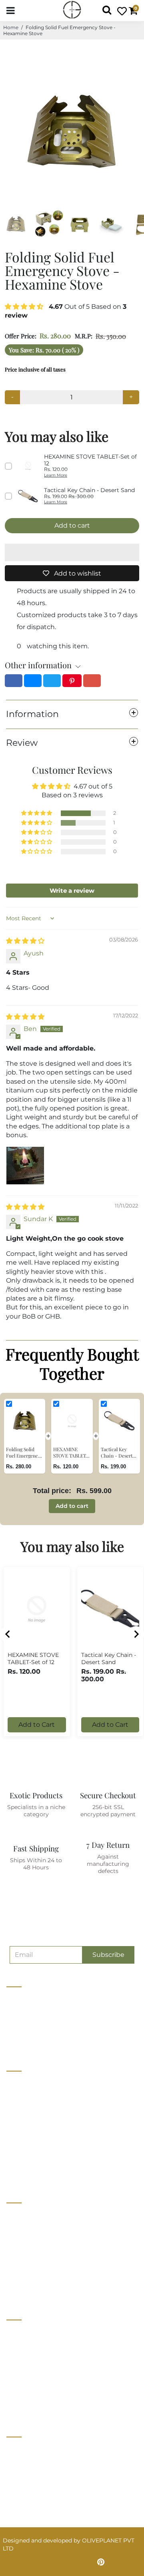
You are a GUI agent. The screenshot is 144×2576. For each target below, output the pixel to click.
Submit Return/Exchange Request (54, 2406)
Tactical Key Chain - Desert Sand (109, 1658)
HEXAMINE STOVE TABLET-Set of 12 (33, 1658)
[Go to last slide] (8, 1634)
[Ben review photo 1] (25, 1166)
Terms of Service (30, 2157)
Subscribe (108, 1955)
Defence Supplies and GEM (44, 2230)
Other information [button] (38, 665)
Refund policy (26, 2172)
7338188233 (26, 2450)
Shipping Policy (28, 2376)
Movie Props (24, 2244)
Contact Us (22, 2098)
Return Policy (25, 2361)
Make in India (25, 2259)
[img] (25, 941)
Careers (17, 2113)
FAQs (14, 2391)
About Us (19, 2083)
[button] (25, 307)
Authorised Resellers (35, 2274)
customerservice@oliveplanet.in (55, 2467)
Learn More (56, 475)
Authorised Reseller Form (42, 2289)
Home (11, 27)
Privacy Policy (26, 2347)
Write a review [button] (72, 891)
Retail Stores (24, 2215)
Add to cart (72, 1506)
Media (15, 2127)
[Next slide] (136, 1634)
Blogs (15, 2142)
